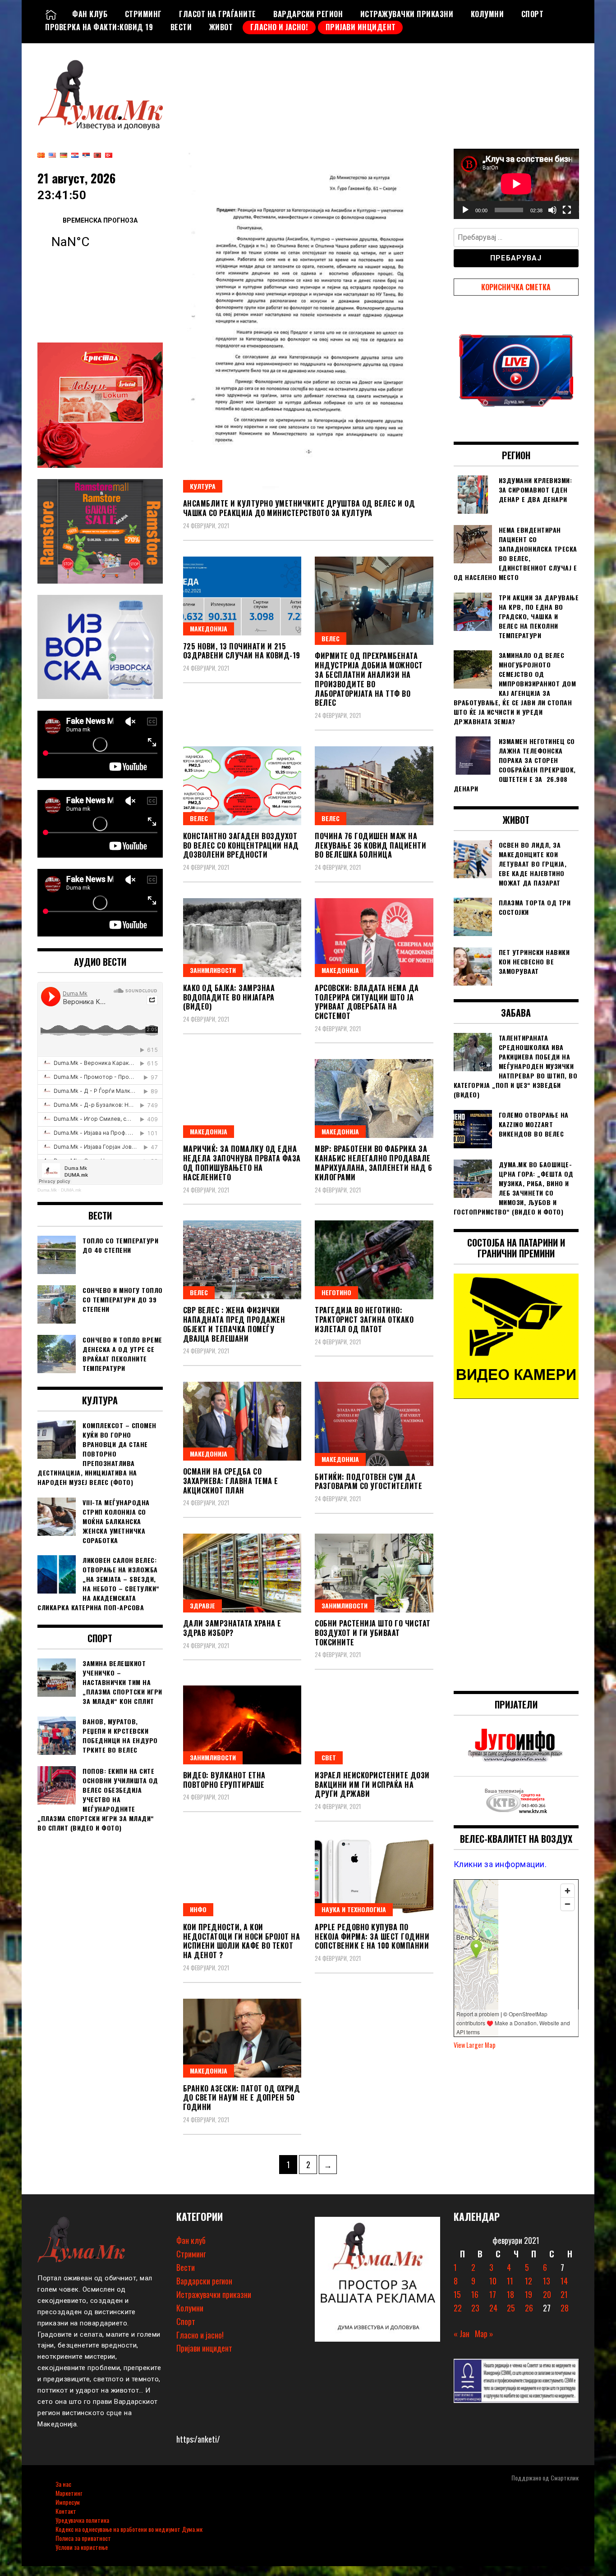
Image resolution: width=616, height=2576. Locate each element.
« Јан (462, 2334)
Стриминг (143, 14)
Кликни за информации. (500, 1864)
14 (564, 2281)
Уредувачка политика (82, 2520)
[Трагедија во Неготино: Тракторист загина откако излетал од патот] (374, 1260)
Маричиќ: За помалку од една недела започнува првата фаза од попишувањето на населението (242, 1163)
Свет (329, 1757)
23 (475, 2308)
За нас (63, 2484)
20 (547, 2294)
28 (565, 2308)
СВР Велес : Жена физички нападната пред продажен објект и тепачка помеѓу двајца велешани (234, 1324)
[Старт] (465, 210)
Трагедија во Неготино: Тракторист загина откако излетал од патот (364, 1320)
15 (457, 2294)
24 (493, 2308)
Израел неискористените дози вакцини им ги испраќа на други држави (372, 1785)
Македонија (209, 628)
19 (529, 2294)
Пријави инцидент (361, 27)
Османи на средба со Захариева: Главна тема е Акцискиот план (231, 1481)
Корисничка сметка (516, 287)
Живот (221, 27)
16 (475, 2294)
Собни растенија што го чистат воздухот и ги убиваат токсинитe (373, 1633)
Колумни (487, 14)
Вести (181, 27)
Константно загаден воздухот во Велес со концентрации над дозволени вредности (241, 845)
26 (529, 2308)
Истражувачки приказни (407, 14)
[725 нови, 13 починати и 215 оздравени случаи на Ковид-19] (242, 596)
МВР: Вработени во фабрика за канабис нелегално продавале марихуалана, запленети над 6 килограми (373, 1163)
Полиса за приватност (83, 2538)
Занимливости (213, 970)
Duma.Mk (47, 1190)
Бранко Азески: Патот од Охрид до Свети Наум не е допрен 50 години (242, 2098)
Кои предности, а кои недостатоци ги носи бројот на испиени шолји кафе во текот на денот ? (242, 1941)
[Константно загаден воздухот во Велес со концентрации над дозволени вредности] (242, 786)
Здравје (202, 1605)
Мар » (484, 2334)
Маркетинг (69, 2493)
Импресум (68, 2502)
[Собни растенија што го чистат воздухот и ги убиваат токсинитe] (374, 1573)
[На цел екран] (567, 210)
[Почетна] (51, 14)
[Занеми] (552, 210)
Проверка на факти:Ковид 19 (99, 27)
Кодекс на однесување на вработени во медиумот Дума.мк (129, 2529)
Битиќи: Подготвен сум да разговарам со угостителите (368, 1482)
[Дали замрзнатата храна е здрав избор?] (242, 1573)
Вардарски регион (308, 14)
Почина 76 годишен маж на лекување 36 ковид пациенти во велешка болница (370, 845)
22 (458, 2308)
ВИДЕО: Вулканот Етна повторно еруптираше (224, 1780)
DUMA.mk (71, 1190)
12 (529, 2281)
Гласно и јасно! (279, 27)
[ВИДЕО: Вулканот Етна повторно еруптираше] (242, 1725)
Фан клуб (90, 14)
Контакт (66, 2511)
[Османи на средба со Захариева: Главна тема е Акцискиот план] (242, 1421)
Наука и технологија (354, 1909)
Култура (203, 486)
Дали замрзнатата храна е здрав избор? (232, 1628)
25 (511, 2308)
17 (493, 2294)
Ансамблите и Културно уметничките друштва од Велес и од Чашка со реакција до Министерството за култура (299, 508)
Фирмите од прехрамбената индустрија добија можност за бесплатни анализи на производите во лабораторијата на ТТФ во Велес (369, 679)
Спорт (533, 14)
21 (564, 2294)
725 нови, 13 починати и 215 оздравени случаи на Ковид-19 (242, 651)
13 (547, 2281)
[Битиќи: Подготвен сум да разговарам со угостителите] (374, 1424)
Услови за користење (82, 2547)
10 (493, 2281)
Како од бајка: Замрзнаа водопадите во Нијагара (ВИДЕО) (229, 997)
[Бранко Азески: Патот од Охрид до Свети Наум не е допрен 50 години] (242, 2038)
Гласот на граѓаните (218, 14)
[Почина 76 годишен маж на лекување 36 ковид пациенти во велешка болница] (374, 786)
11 (510, 2281)
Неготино (336, 1292)
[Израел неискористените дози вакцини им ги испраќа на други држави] (374, 1725)
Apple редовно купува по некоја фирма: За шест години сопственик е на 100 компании (372, 1937)
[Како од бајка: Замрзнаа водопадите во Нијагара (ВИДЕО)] (242, 938)
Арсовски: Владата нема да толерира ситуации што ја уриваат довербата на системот (367, 1002)
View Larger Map (475, 2045)
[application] (516, 184)
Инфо (198, 1909)
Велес (331, 638)
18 (510, 2294)
